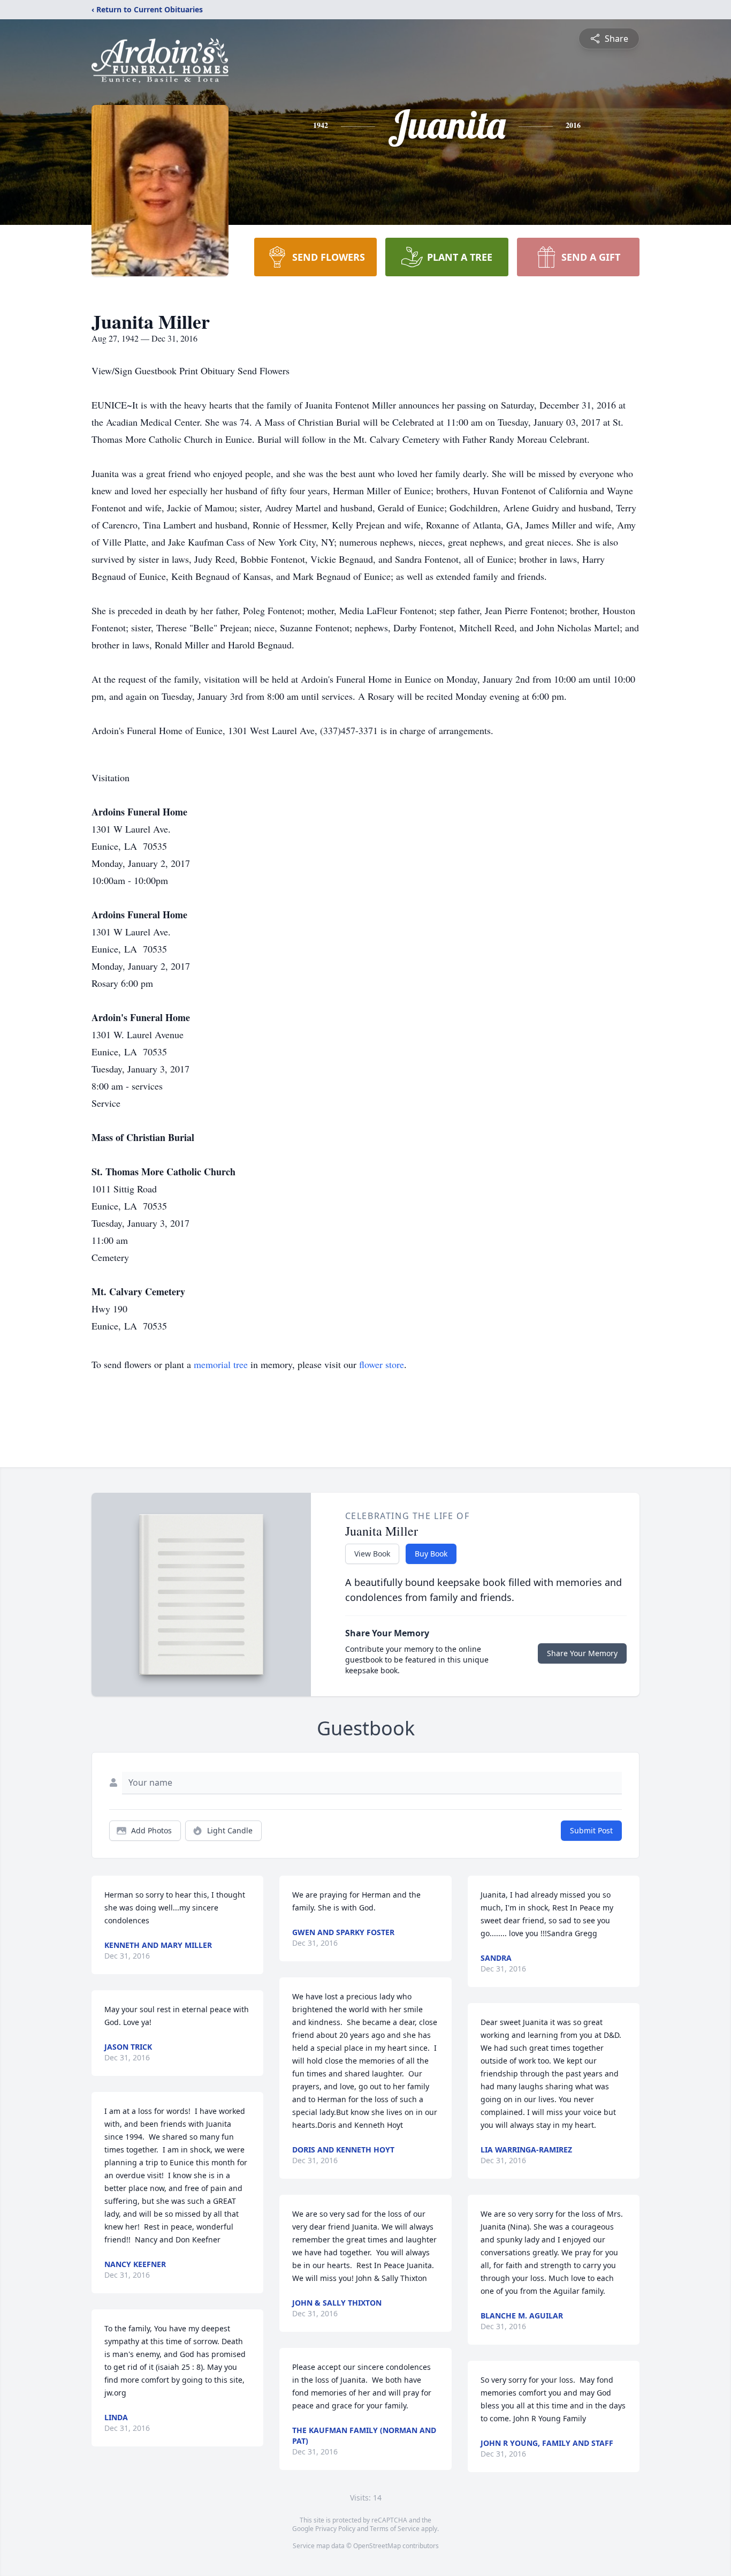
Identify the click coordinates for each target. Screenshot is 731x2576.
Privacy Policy (335, 2529)
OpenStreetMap (377, 2546)
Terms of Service (395, 2529)
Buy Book (431, 1554)
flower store (382, 1364)
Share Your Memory (582, 1653)
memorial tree (221, 1364)
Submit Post (591, 1830)
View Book (372, 1554)
